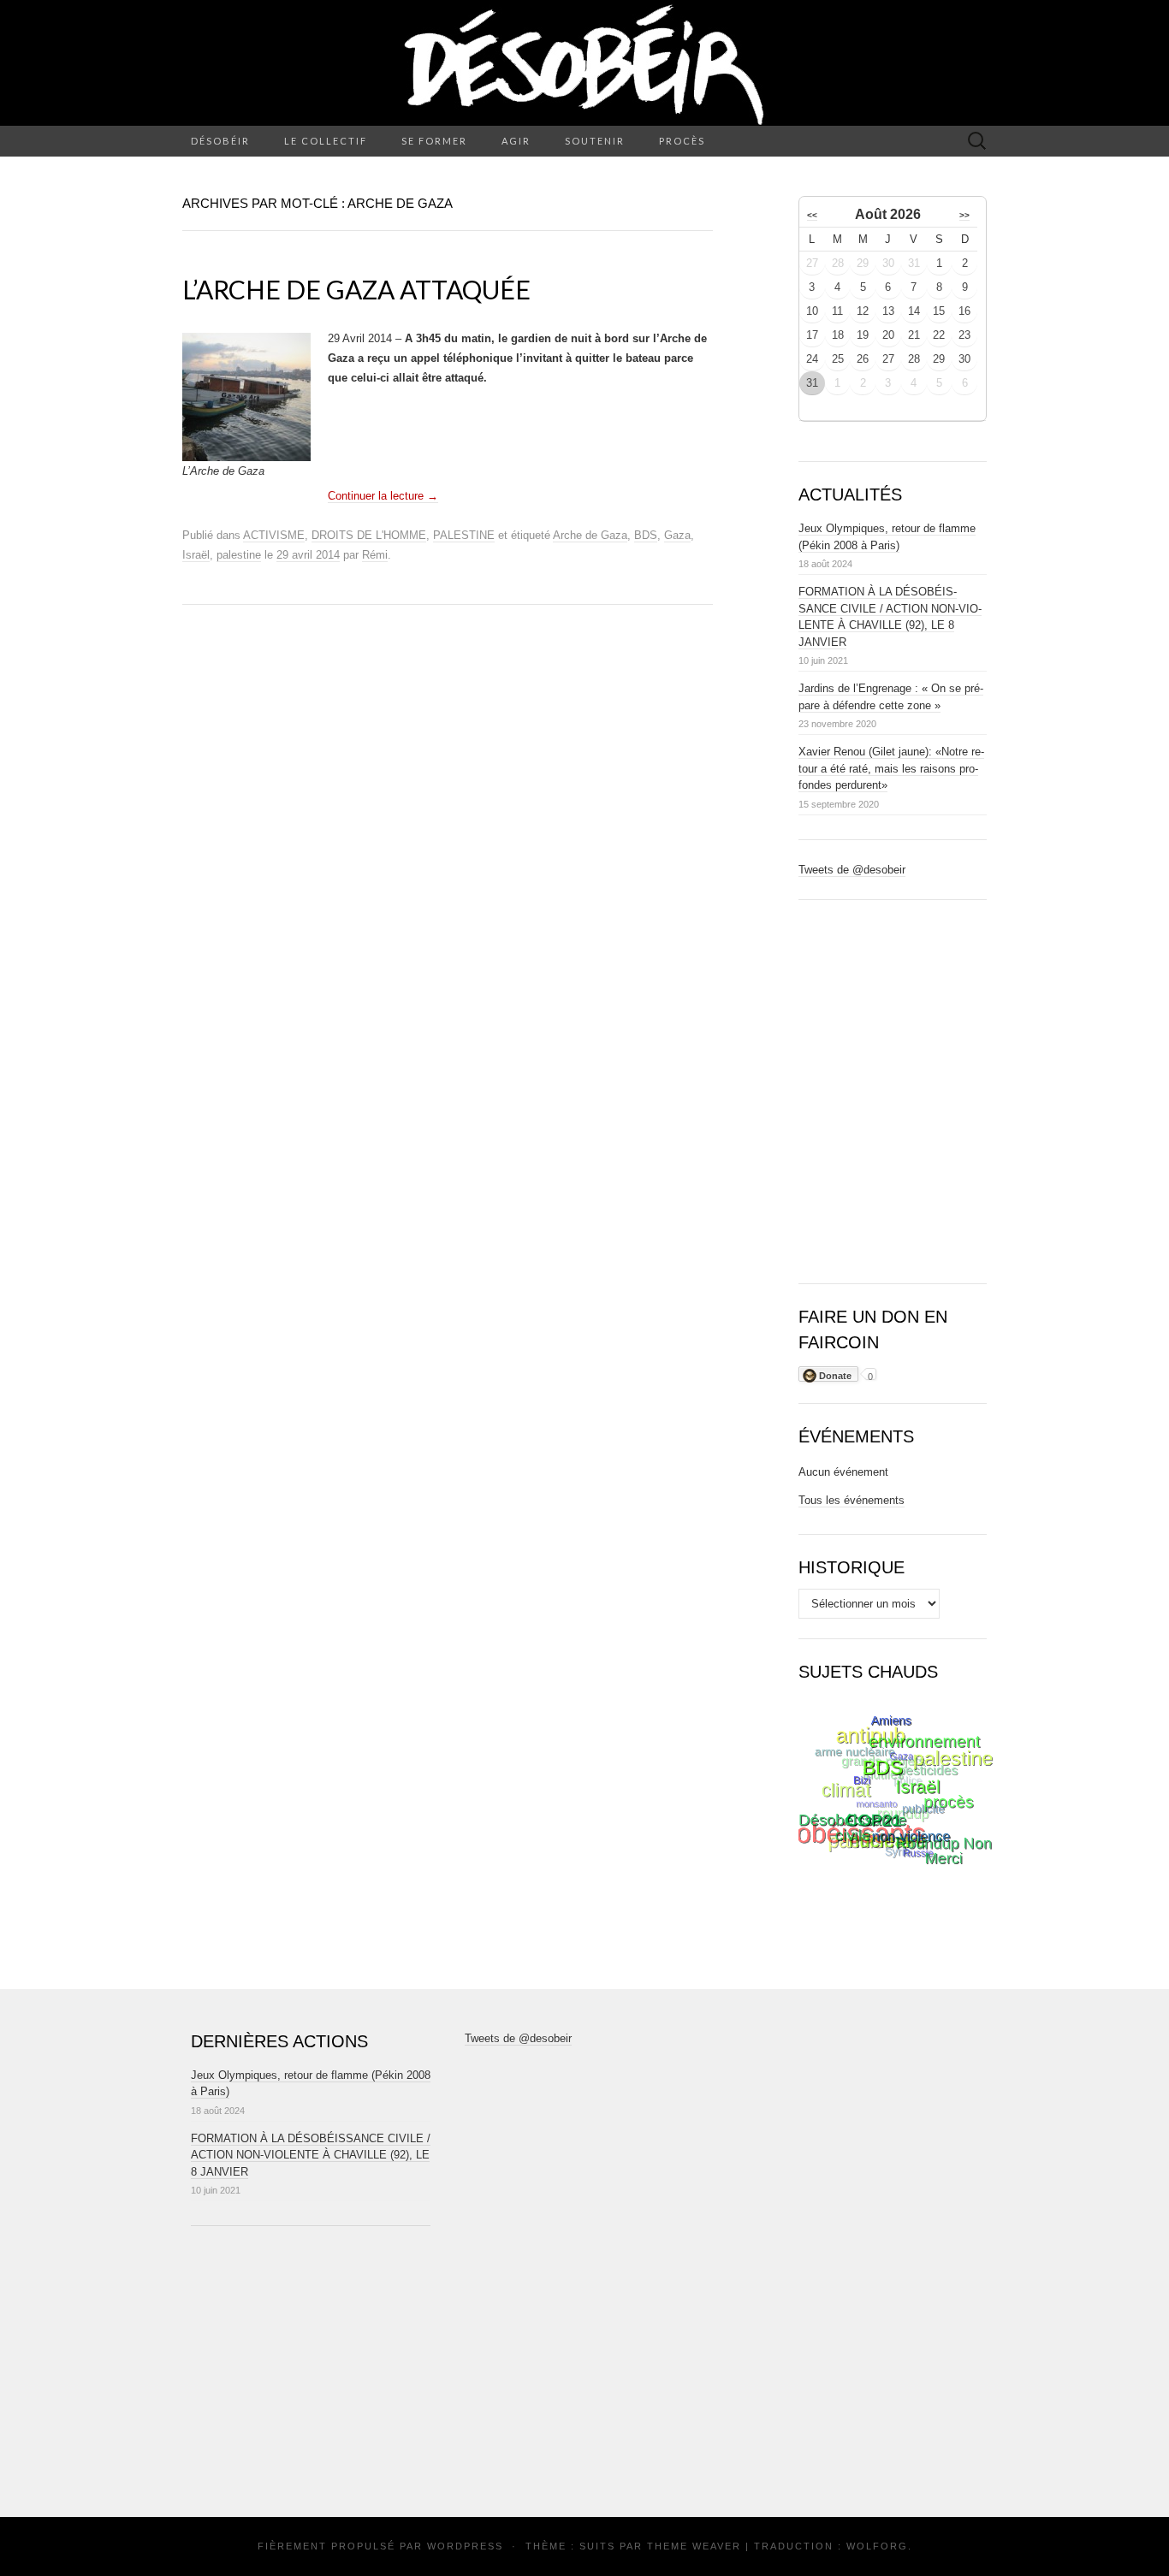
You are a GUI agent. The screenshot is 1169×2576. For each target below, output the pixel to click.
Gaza (677, 535)
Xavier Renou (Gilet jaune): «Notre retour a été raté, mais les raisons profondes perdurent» (891, 768)
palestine (239, 555)
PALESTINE (464, 535)
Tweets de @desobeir (852, 870)
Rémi (375, 555)
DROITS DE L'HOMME (369, 535)
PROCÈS (682, 141)
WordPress (465, 2546)
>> (964, 215)
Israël (196, 555)
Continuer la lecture (383, 496)
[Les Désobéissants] (584, 63)
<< (812, 215)
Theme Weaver (694, 2546)
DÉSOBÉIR (220, 141)
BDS (646, 535)
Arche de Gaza (590, 535)
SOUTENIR (595, 141)
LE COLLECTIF (326, 141)
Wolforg (877, 2546)
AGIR (516, 141)
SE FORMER (434, 141)
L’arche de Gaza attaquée (356, 289)
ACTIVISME (274, 535)
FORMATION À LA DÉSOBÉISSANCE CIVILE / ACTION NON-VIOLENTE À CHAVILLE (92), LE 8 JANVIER (311, 2155)
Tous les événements (852, 1500)
